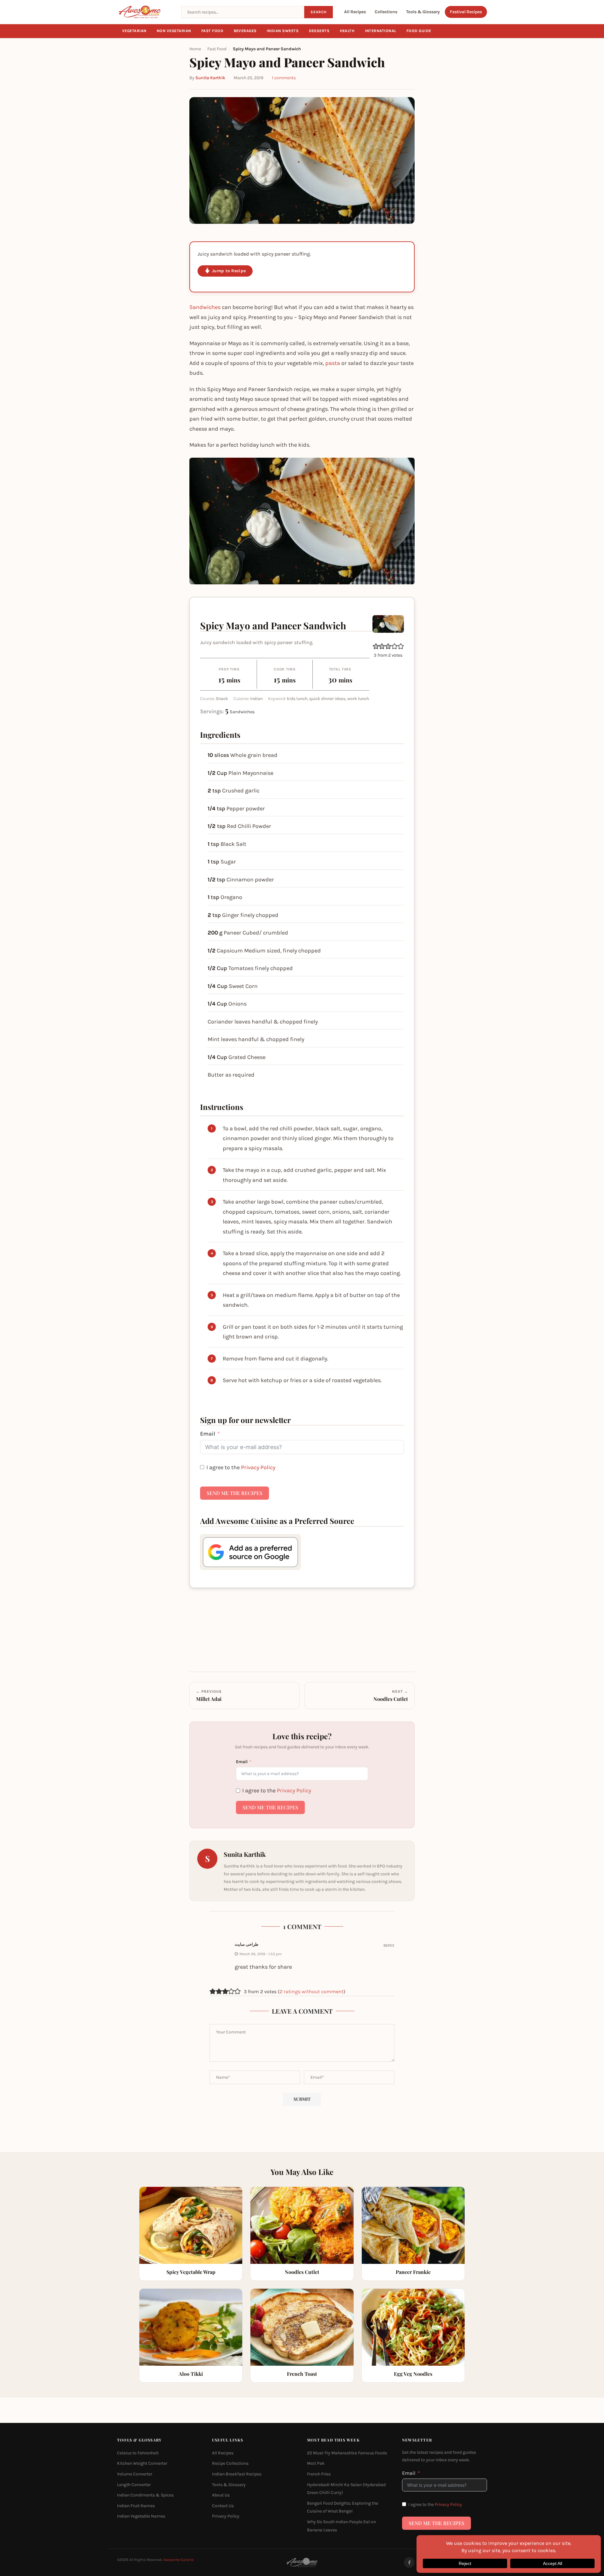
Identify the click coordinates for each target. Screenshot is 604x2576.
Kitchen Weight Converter (142, 2464)
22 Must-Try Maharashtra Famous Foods (347, 2453)
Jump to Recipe (229, 271)
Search (319, 12)
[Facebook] (409, 2562)
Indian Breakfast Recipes (237, 2474)
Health (347, 31)
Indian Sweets (283, 31)
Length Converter (134, 2485)
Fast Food (213, 31)
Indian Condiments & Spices (145, 2495)
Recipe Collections (230, 2464)
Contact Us (223, 2506)
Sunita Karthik (210, 78)
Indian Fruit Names (136, 2506)
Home (195, 49)
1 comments (284, 78)
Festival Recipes (466, 12)
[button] (376, 646)
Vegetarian (134, 31)
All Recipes (355, 12)
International (381, 31)
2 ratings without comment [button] (312, 1991)
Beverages (245, 31)
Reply (389, 1945)
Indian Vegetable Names (141, 2516)
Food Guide (419, 31)
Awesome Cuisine (178, 2560)
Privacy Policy (258, 1467)
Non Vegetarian (174, 31)
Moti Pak (316, 2464)
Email (208, 1434)
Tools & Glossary (423, 12)
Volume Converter (135, 2474)
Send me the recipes (235, 1493)
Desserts (319, 31)
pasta (333, 363)
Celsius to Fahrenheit (138, 2453)
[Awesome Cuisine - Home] (145, 12)
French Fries (319, 2474)
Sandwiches (205, 307)
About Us (221, 2495)
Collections (386, 12)
